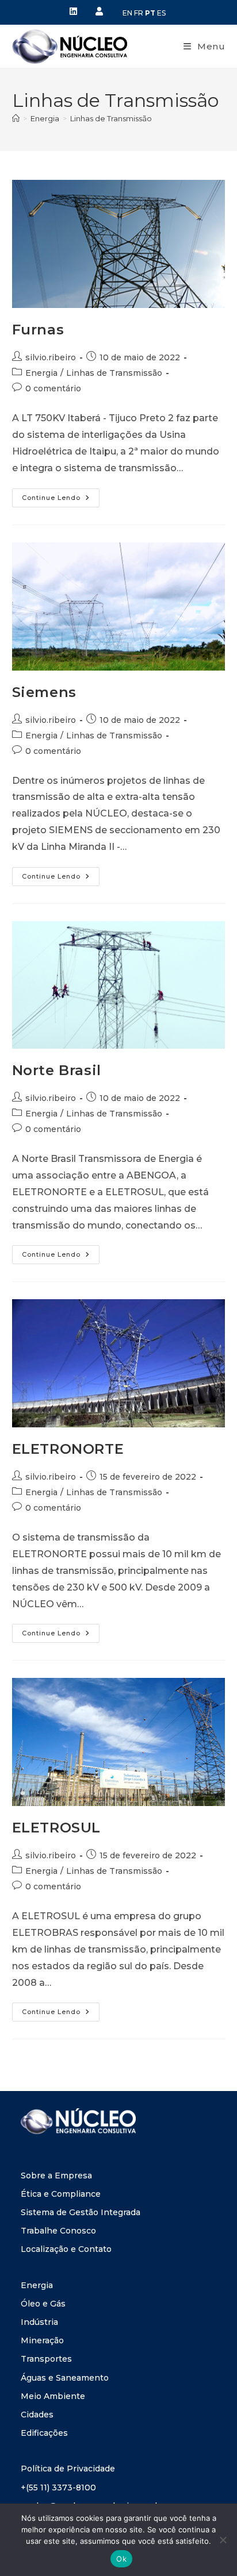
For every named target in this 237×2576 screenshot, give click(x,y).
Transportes (46, 2359)
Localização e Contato (66, 2249)
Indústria (39, 2322)
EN (127, 13)
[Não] (223, 2540)
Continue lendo (61, 495)
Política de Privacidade (68, 2469)
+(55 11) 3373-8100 (58, 2488)
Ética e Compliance (61, 2194)
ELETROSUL (56, 1828)
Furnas (38, 330)
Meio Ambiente (53, 2396)
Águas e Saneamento (65, 2378)
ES (161, 13)
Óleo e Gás (43, 2304)
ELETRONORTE (68, 1449)
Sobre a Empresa (56, 2175)
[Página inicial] (16, 118)
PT (150, 13)
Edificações (44, 2433)
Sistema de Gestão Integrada (81, 2212)
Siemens (44, 692)
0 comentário (53, 388)
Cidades (37, 2415)
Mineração (42, 2340)
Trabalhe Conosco (58, 2231)
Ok (121, 2559)
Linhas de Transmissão (111, 118)
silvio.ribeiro (51, 357)
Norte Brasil (57, 1070)
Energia (41, 373)
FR (139, 13)
